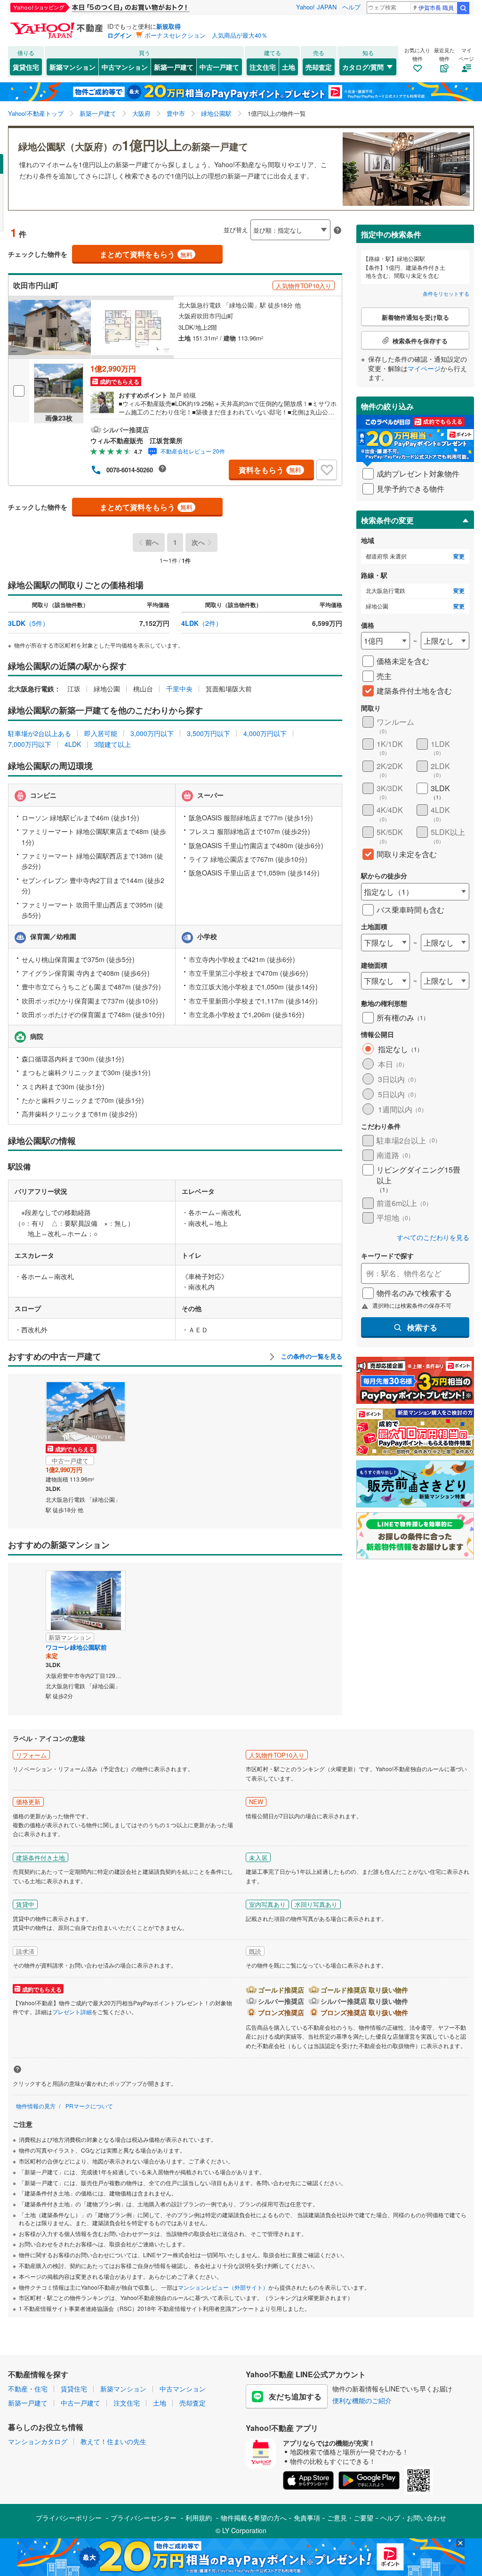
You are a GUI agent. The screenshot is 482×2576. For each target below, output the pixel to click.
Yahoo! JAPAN (316, 7)
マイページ (424, 368)
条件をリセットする (446, 293)
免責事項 (307, 2518)
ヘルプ (351, 7)
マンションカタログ (38, 2441)
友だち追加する (295, 2396)
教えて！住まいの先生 (113, 2441)
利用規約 (199, 2518)
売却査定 (319, 67)
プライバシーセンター (144, 2518)
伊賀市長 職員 (436, 7)
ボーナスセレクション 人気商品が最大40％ (206, 35)
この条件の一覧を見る (311, 1356)
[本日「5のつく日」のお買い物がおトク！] (121, 8)
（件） (28, 623)
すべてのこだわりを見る (433, 1237)
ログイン (120, 35)
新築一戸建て (174, 67)
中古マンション (125, 67)
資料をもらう (270, 470)
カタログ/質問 (363, 67)
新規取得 (169, 26)
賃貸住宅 (26, 67)
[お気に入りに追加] (327, 470)
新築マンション (72, 67)
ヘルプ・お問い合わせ (413, 2518)
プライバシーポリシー (69, 2518)
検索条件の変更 (387, 520)
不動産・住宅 (28, 2389)
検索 (463, 8)
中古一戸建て (219, 67)
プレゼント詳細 (72, 2012)
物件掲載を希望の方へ (254, 2518)
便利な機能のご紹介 (362, 2400)
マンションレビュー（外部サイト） (223, 2287)
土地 (289, 67)
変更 (459, 556)
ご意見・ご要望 (350, 2518)
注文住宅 (263, 67)
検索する (422, 1327)
